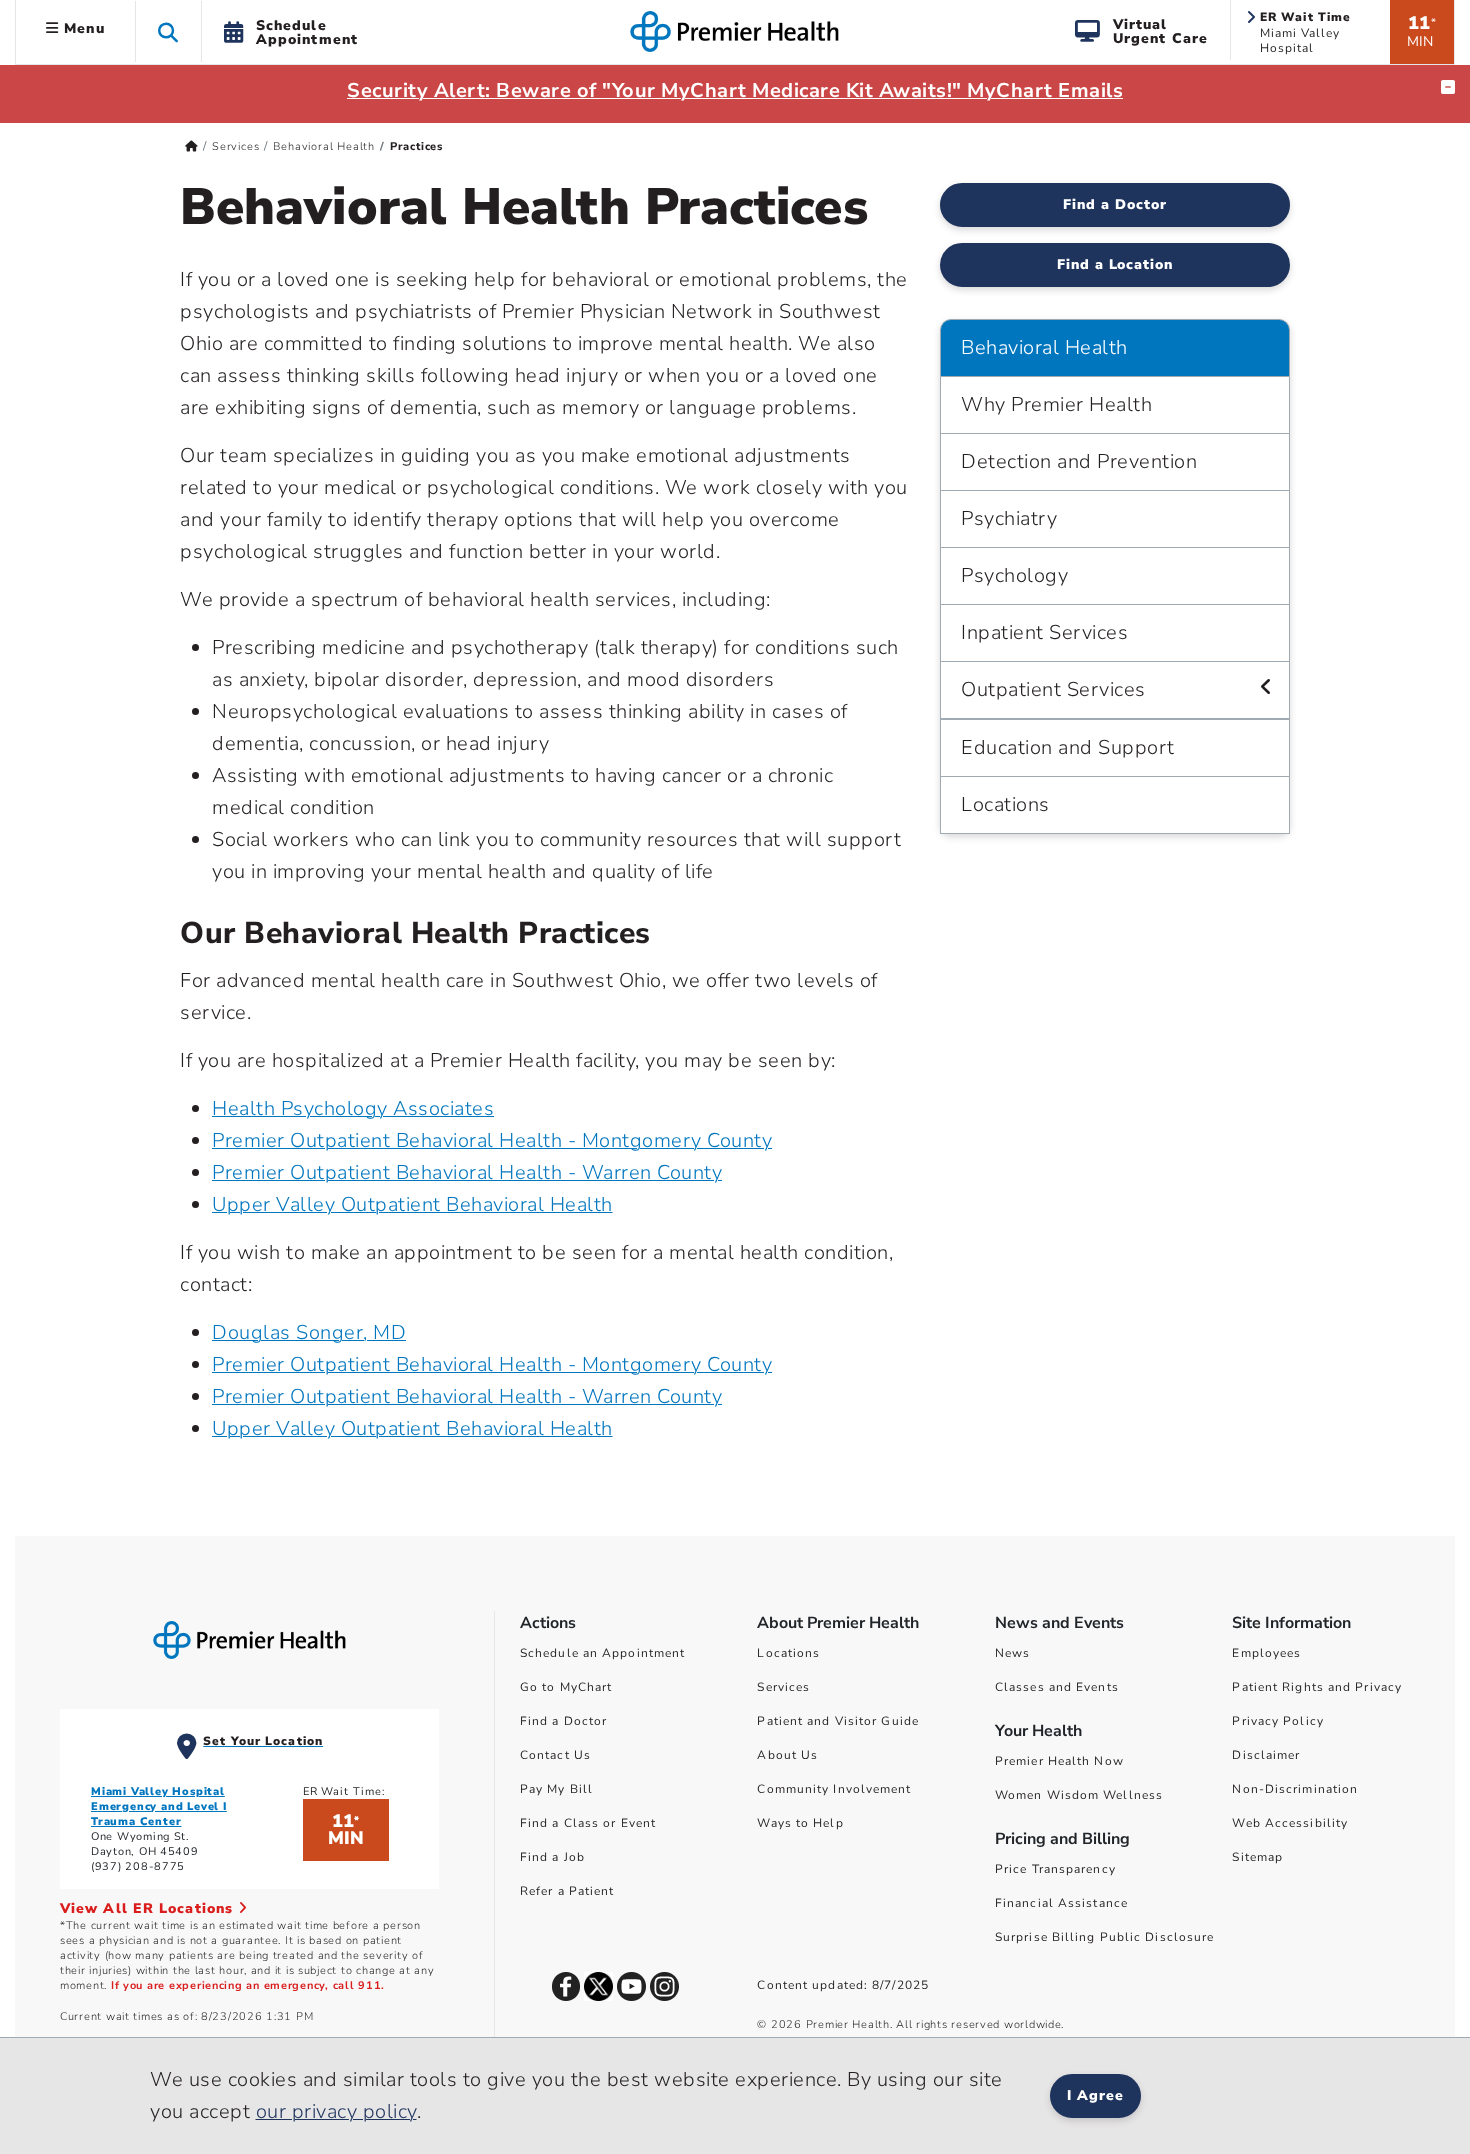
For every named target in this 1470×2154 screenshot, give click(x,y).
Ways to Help (800, 1823)
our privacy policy (336, 2111)
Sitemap (1257, 1857)
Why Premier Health (1056, 404)
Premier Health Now (1059, 1761)
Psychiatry (1009, 518)
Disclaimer (1266, 1755)
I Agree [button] (1095, 2095)
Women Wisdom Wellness (1079, 1795)
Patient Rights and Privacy (1317, 1687)
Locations (1005, 804)
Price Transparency (1055, 1869)
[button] (168, 31)
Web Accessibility (1290, 1823)
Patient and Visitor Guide (838, 1721)
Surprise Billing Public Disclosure (1104, 1937)
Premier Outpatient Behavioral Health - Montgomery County (492, 1140)
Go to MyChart (566, 1687)
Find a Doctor (1115, 204)
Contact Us (555, 1755)
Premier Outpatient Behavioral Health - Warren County (467, 1172)
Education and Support (1068, 747)
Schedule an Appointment (602, 1653)
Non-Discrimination (1295, 1789)
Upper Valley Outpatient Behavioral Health (412, 1204)
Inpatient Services (1044, 632)
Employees (1266, 1653)
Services (235, 146)
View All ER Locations (149, 1908)
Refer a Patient (567, 1891)
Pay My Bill (556, 1789)
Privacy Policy (1277, 1721)
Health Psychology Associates (353, 1108)
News (1012, 1653)
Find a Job (552, 1857)
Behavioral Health (324, 146)
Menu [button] (82, 28)
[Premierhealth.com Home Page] (191, 146)
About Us (787, 1755)
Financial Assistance (1061, 1903)
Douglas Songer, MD (309, 1332)
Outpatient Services (1053, 689)
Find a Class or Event (588, 1823)
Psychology (1014, 575)
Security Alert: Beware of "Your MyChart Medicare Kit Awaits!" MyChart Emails (735, 90)
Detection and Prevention (1079, 461)
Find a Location (1115, 264)
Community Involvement (834, 1789)
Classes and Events (1057, 1687)
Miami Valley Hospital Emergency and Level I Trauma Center (159, 1806)
